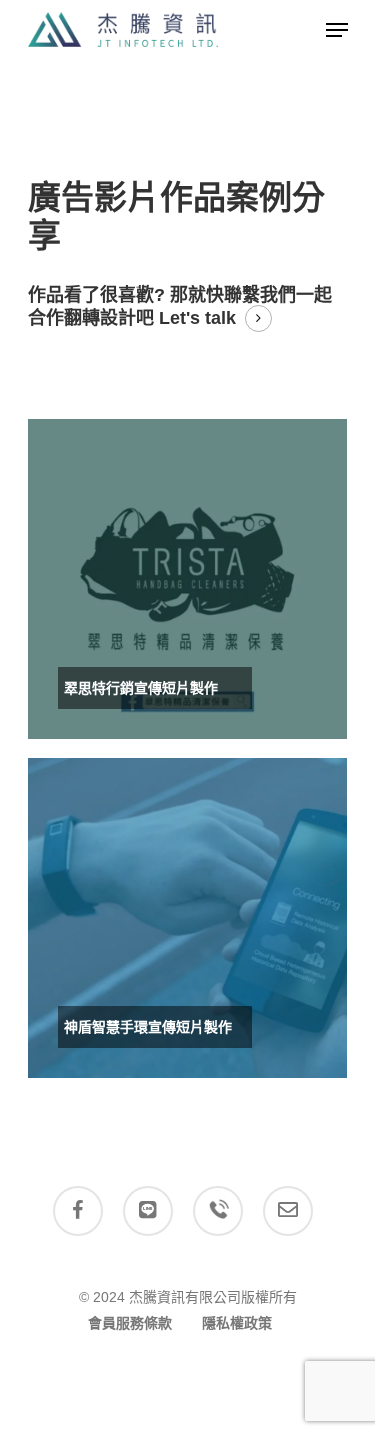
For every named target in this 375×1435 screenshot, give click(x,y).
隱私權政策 (237, 1323)
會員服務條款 (130, 1323)
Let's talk (197, 318)
